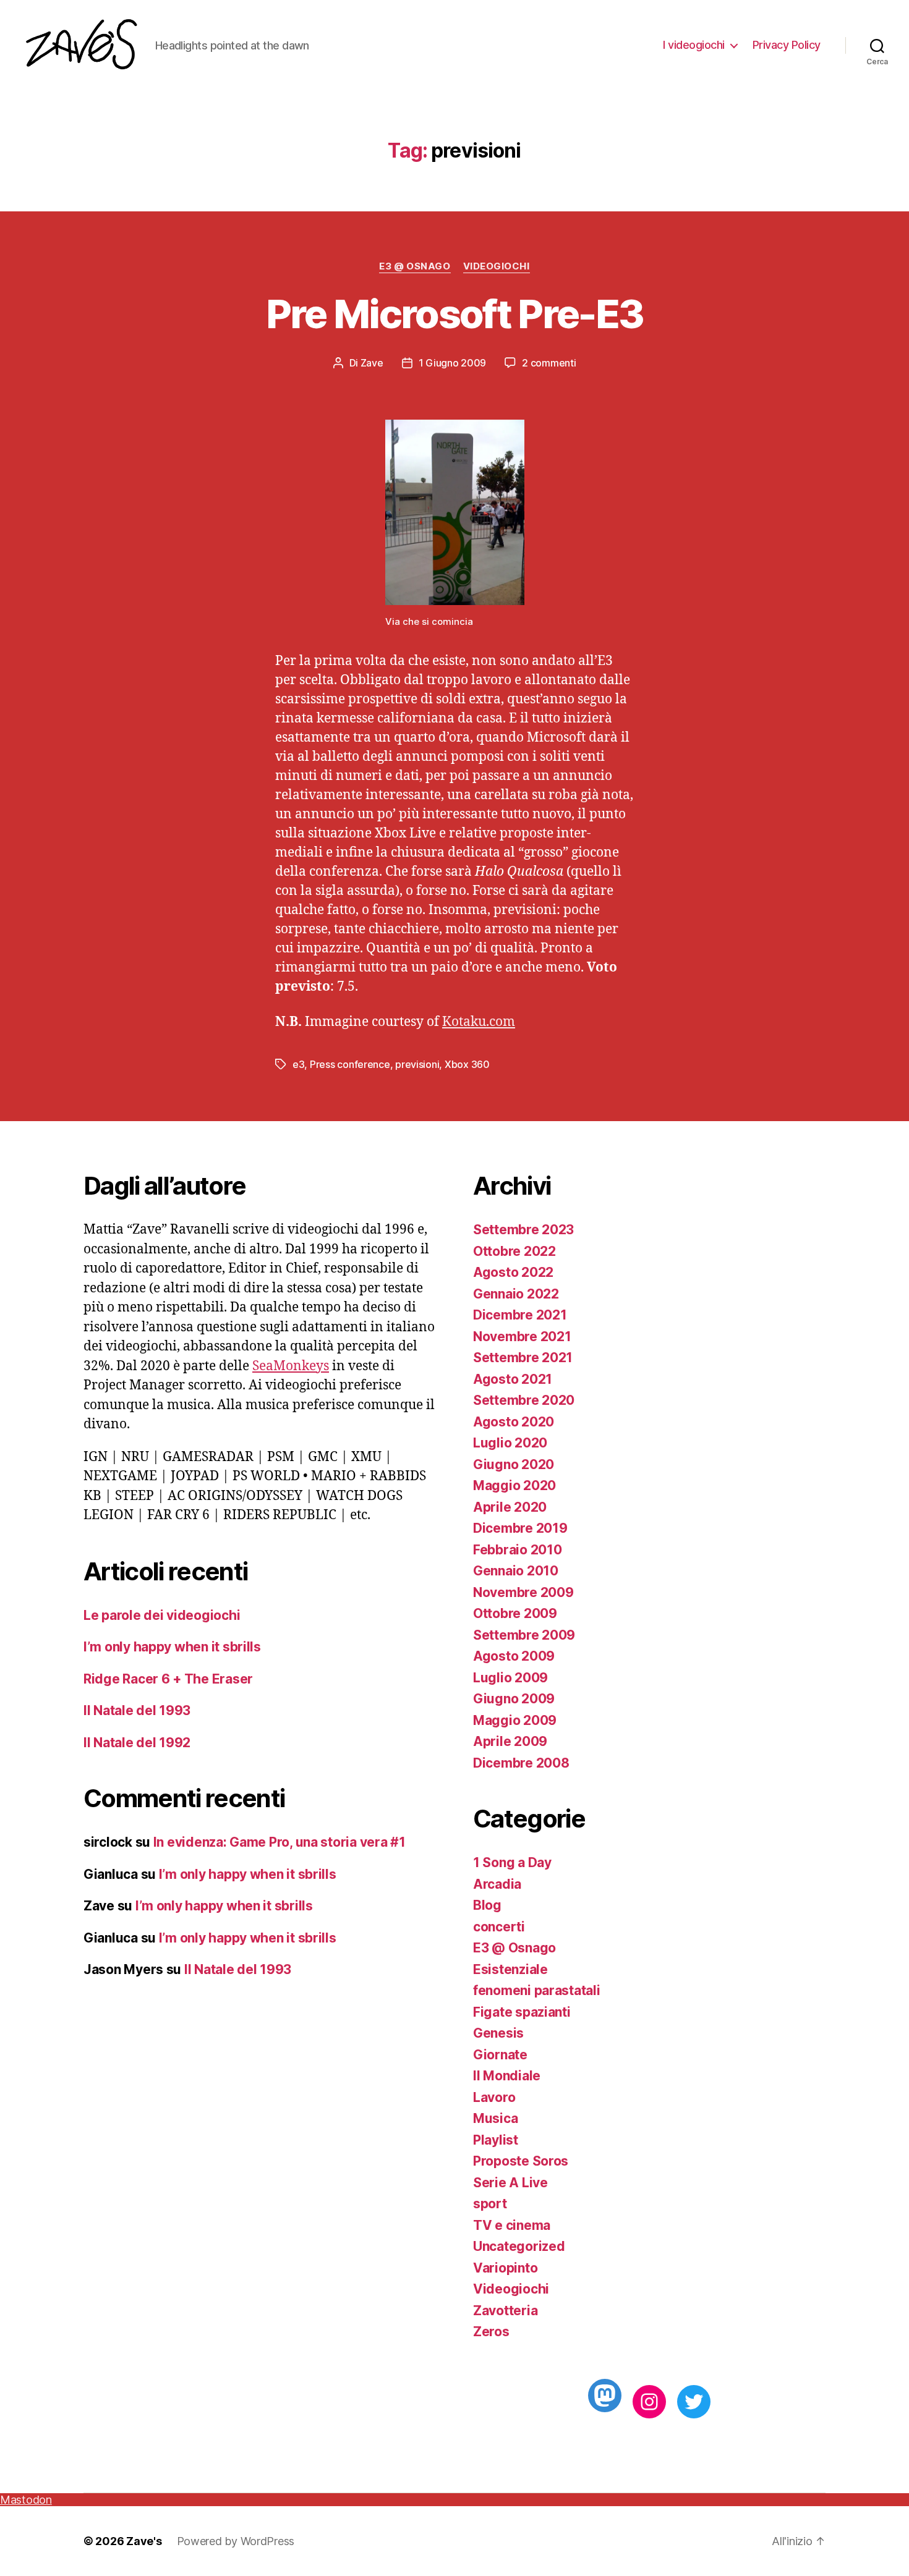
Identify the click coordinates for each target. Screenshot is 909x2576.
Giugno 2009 (514, 1699)
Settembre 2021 (523, 1358)
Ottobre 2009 (515, 1613)
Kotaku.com (479, 1022)
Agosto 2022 (513, 1272)
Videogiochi (497, 266)
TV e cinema (512, 2225)
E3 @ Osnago (415, 266)
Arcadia (497, 1884)
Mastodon (26, 2500)
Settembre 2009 (524, 1635)
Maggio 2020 (514, 1485)
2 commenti (549, 363)
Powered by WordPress (236, 2541)
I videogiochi (694, 45)
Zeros (491, 2332)
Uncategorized (519, 2246)
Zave (372, 363)
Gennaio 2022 (516, 1294)
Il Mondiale (507, 2076)
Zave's (144, 2541)
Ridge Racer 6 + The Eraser (168, 1679)
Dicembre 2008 (521, 1763)
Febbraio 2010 (518, 1550)
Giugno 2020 (514, 1464)
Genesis (498, 2033)
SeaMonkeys (291, 1366)
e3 (298, 1064)
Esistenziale (510, 1969)
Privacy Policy (787, 45)
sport (490, 2204)
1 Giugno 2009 (453, 363)
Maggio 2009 (515, 1720)
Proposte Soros (521, 2161)
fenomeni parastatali (537, 1990)
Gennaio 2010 (516, 1571)
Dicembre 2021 (520, 1315)
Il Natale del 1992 (137, 1743)
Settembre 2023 (523, 1230)
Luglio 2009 (510, 1678)
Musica (495, 2118)
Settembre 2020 (524, 1400)
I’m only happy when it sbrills (172, 1647)
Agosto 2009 (514, 1656)
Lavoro (494, 2097)
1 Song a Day (512, 1862)
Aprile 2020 (510, 1507)
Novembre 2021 (522, 1337)
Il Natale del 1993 (137, 1710)
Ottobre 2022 (514, 1251)
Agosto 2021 (513, 1379)
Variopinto (505, 2268)
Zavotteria (505, 2311)
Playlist (496, 2140)
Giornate (500, 2055)
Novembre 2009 (523, 1592)
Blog (487, 1905)
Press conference (350, 1064)
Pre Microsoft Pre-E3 (455, 314)
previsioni (417, 1064)
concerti (499, 1927)
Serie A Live (510, 2183)
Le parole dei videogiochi (162, 1615)
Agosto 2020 (514, 1422)
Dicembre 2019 (520, 1528)
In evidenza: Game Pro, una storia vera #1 (280, 1842)
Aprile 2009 (510, 1741)
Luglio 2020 (510, 1443)
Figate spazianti (522, 2012)
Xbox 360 (467, 1064)
